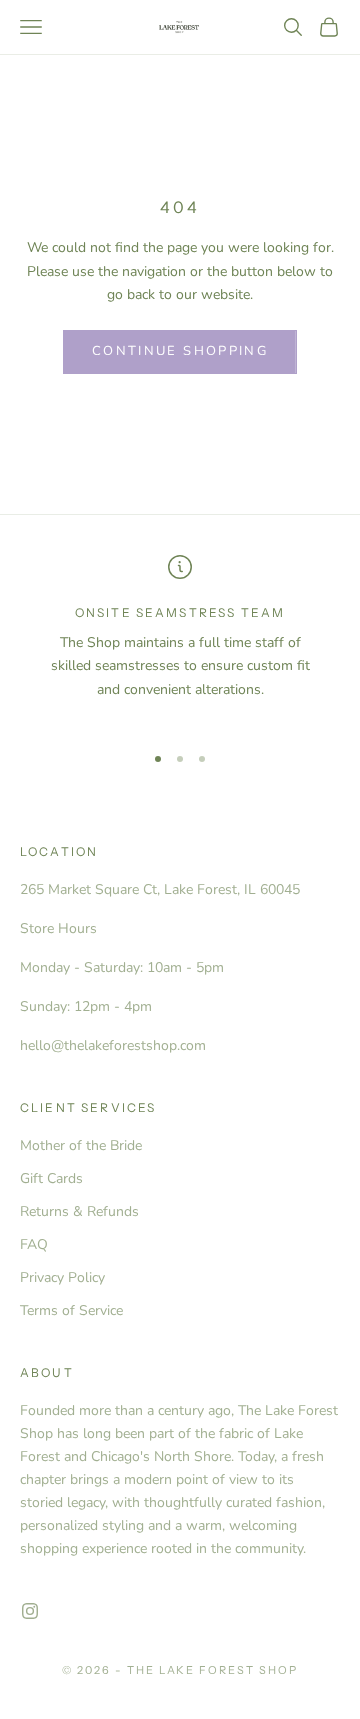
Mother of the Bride (81, 1145)
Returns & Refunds (79, 1211)
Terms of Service (71, 1310)
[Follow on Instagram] (30, 1611)
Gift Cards (51, 1178)
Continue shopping (180, 351)
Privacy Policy (62, 1277)
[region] (180, 639)
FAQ (34, 1244)
